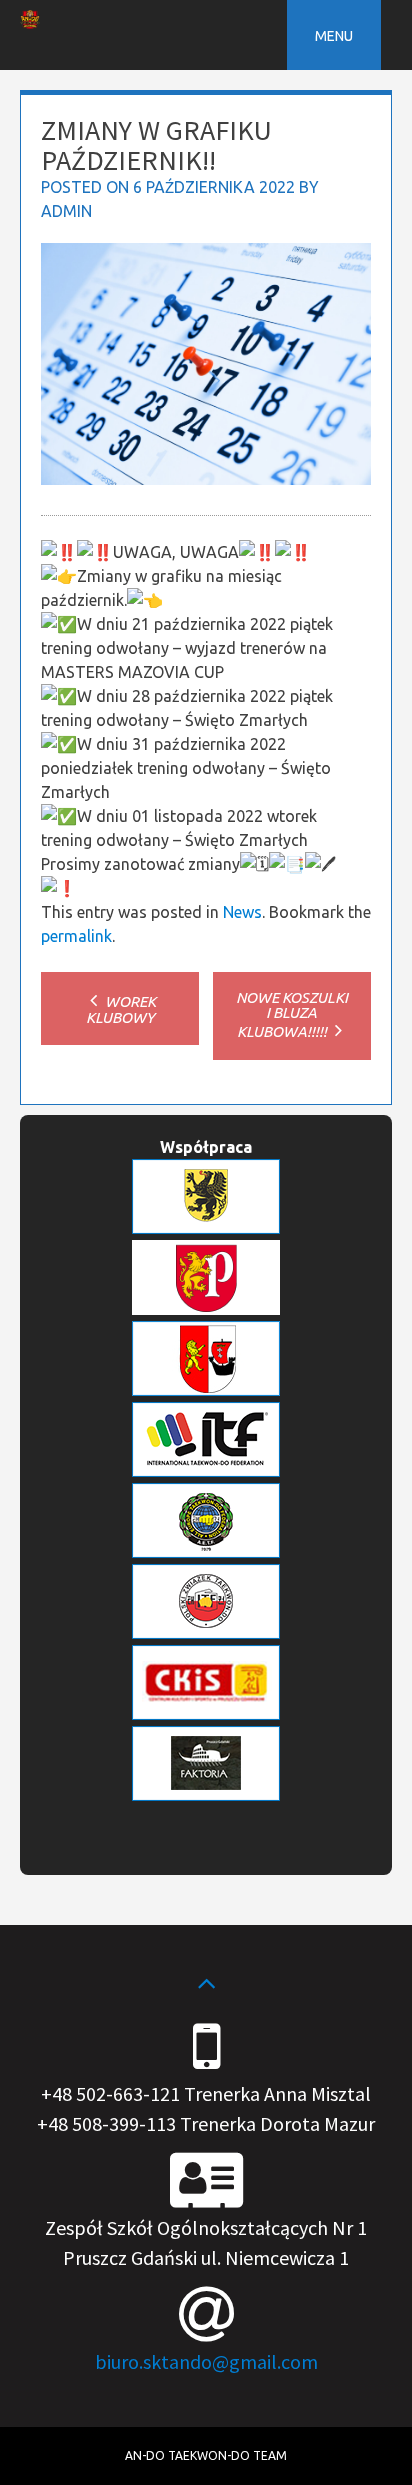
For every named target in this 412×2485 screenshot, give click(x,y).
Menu (334, 36)
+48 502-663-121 (110, 2093)
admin (66, 211)
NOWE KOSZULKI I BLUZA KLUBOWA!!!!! (292, 1014)
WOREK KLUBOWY (121, 1009)
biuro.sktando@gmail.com (206, 2361)
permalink (76, 936)
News (242, 912)
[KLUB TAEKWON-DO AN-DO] (30, 23)
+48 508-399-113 (106, 2123)
